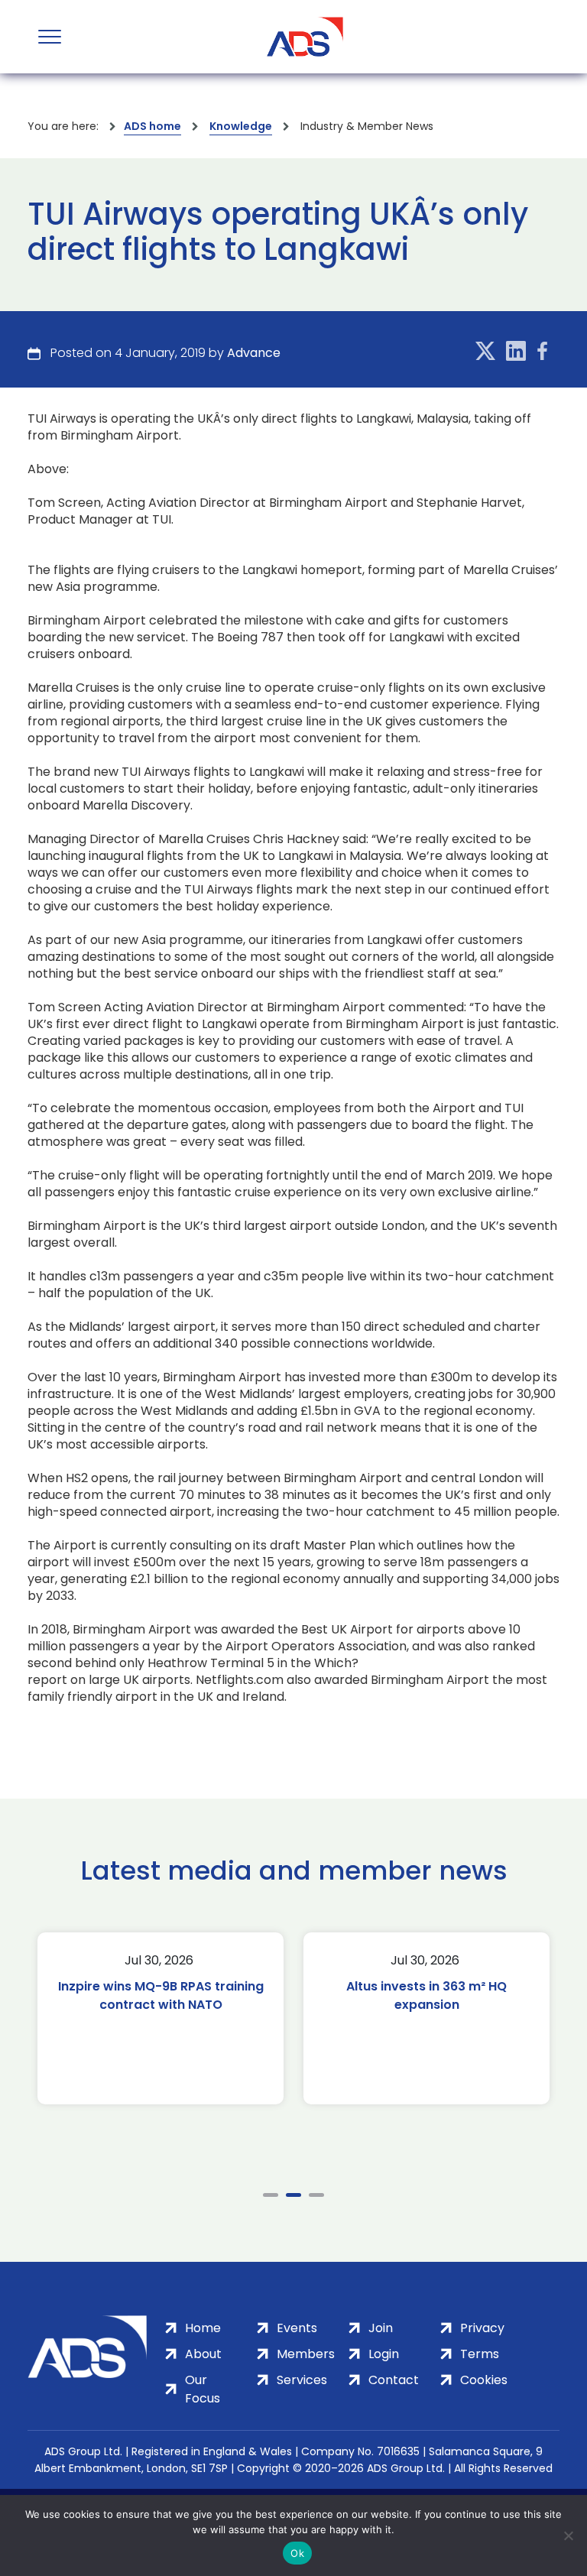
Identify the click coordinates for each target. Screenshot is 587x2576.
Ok (297, 2553)
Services (302, 2380)
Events (297, 2328)
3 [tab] (316, 2195)
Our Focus (203, 2389)
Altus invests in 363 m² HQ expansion (167, 1995)
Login (384, 2354)
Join (381, 2328)
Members (306, 2354)
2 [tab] (293, 2195)
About (203, 2354)
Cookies (484, 2380)
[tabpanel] (167, 2018)
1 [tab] (271, 2195)
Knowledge (241, 126)
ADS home (152, 126)
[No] (568, 2535)
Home (203, 2328)
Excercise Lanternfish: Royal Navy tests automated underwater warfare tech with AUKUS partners (433, 2014)
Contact (394, 2380)
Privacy (482, 2328)
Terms (480, 2354)
